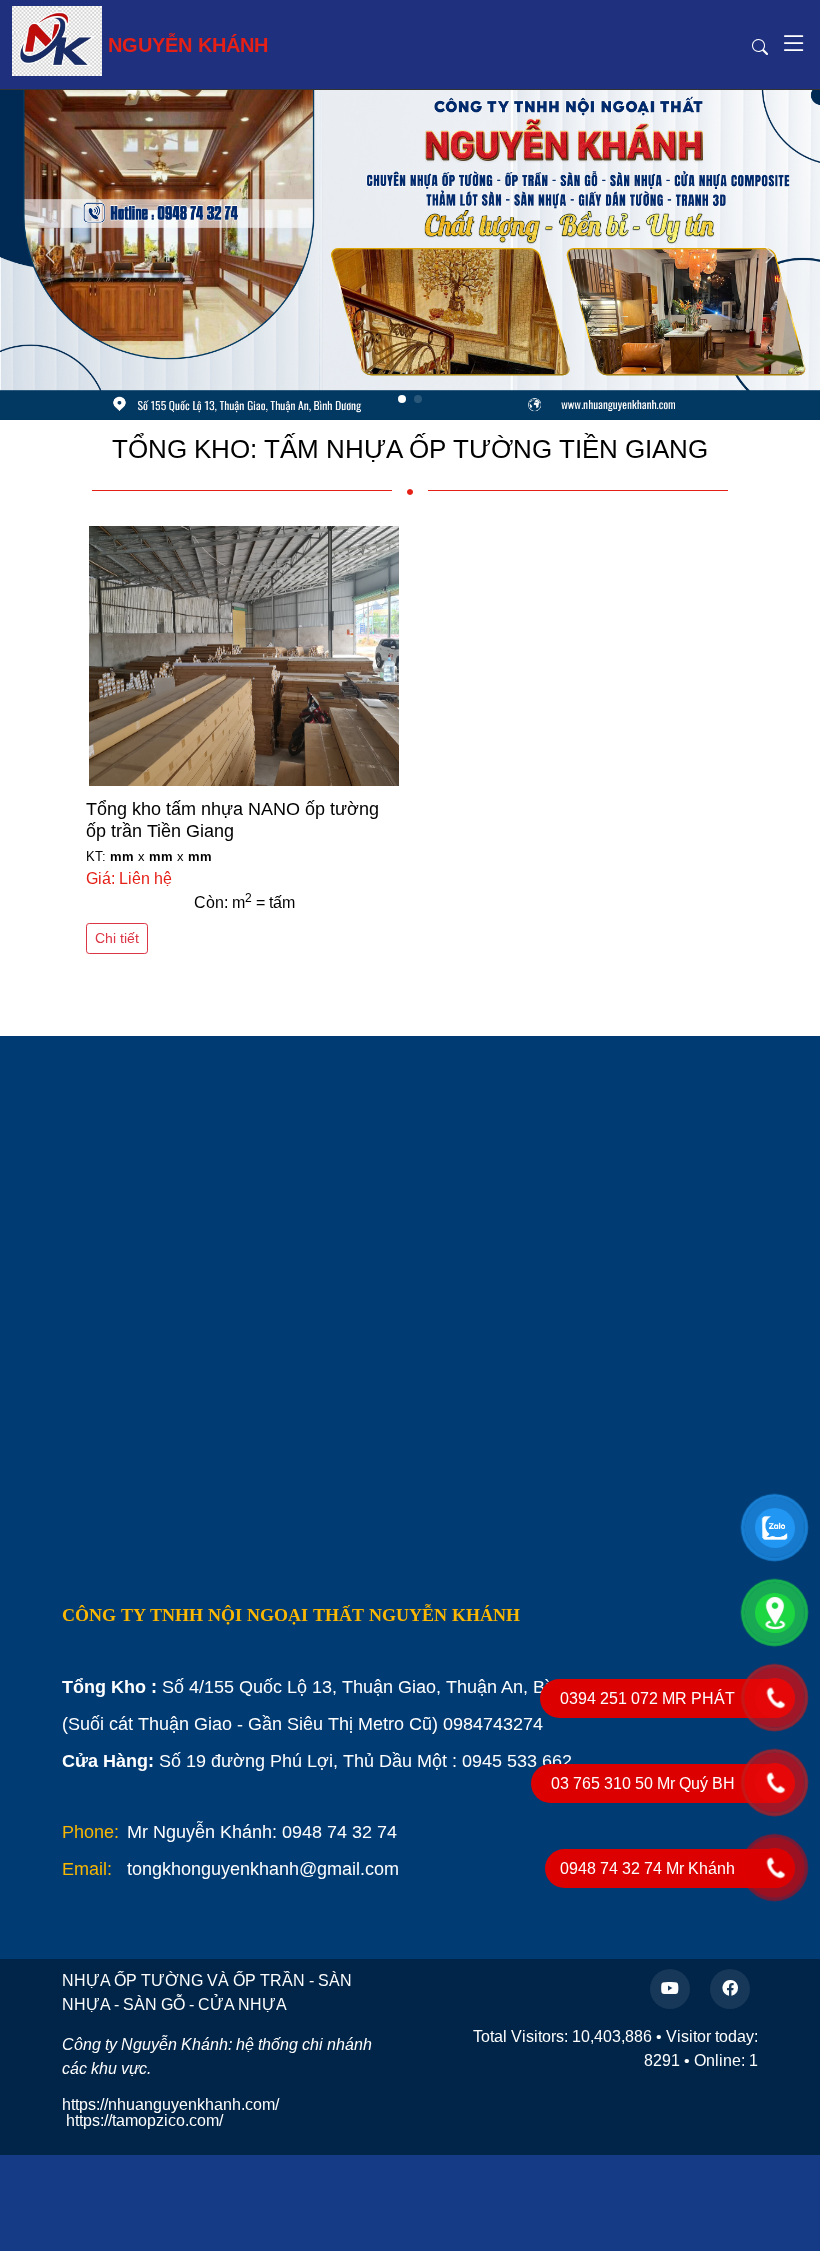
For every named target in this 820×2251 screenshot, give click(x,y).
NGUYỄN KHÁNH (188, 45)
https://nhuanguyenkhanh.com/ (170, 2104)
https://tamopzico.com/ (144, 2120)
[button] (770, 255)
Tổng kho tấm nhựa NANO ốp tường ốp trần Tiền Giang (232, 820)
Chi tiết (117, 938)
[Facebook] (730, 1989)
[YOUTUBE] (670, 1989)
